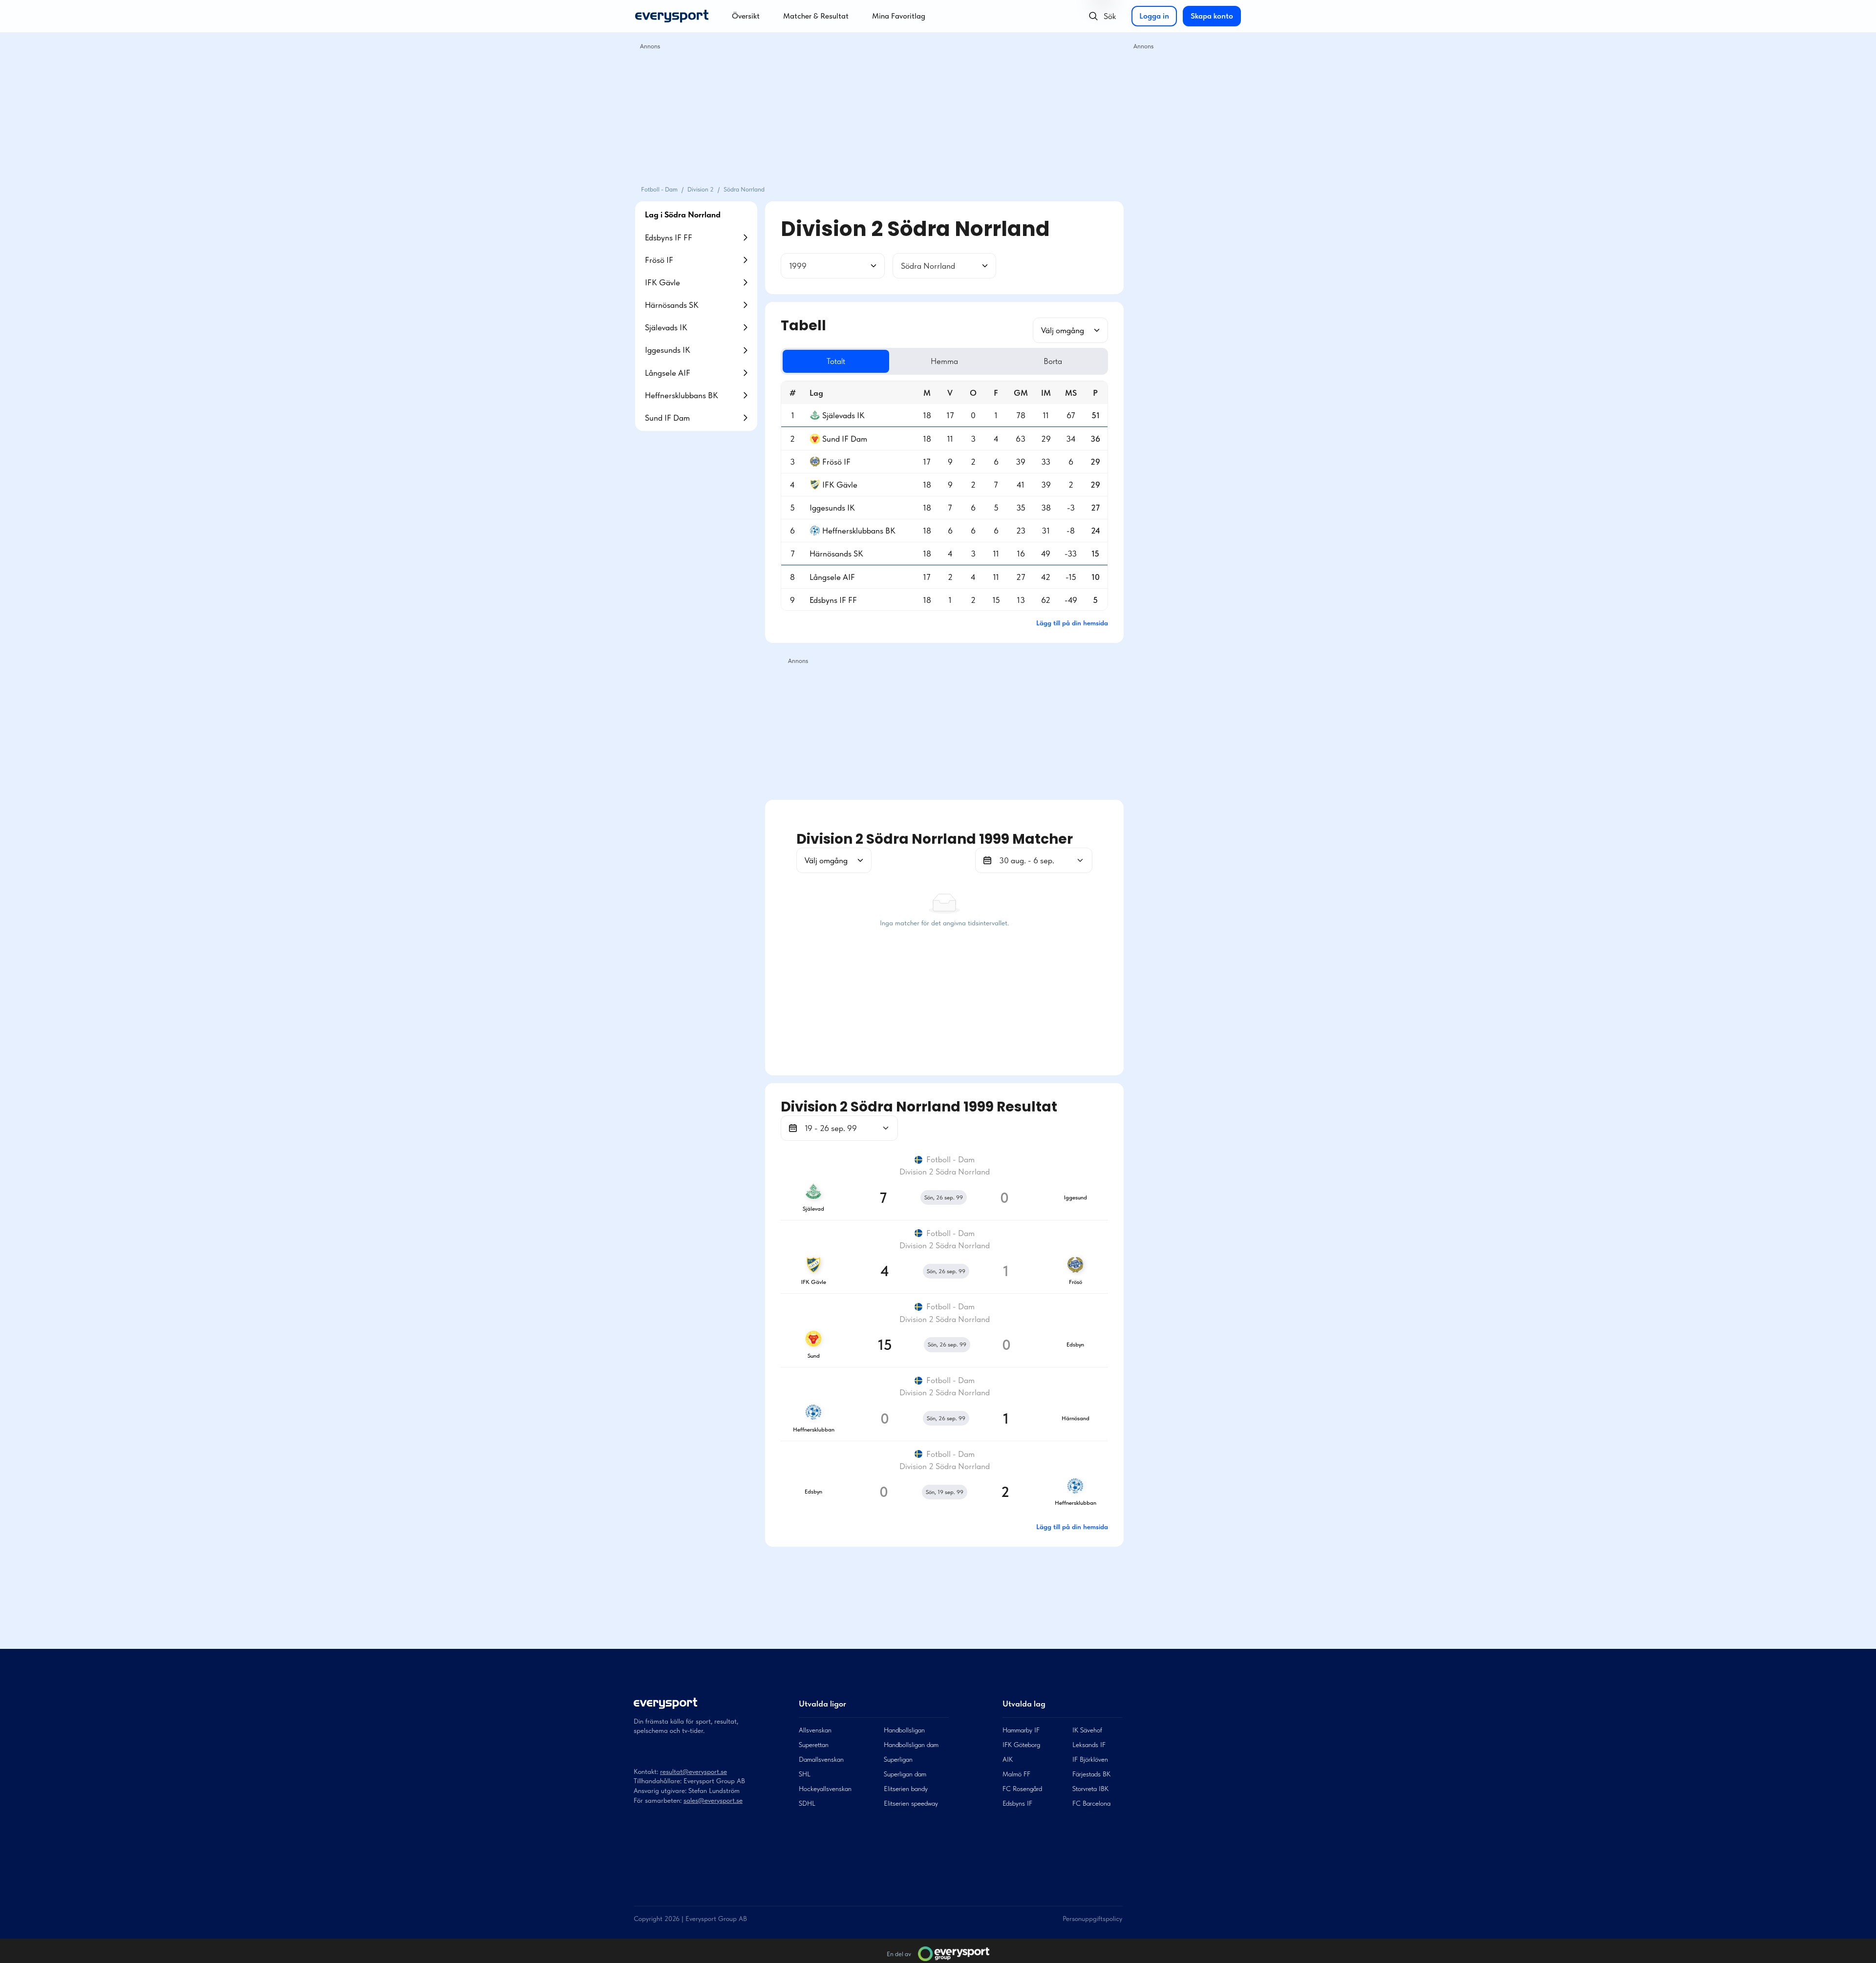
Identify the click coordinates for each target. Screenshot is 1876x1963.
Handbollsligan (904, 1730)
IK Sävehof (1087, 1730)
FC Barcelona (1091, 1803)
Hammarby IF (1021, 1730)
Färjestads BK (1091, 1774)
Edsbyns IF (1017, 1803)
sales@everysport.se (713, 1800)
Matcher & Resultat (816, 16)
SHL (805, 1774)
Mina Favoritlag (899, 16)
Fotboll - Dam (659, 189)
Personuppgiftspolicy (1092, 1919)
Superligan (898, 1759)
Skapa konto (1212, 16)
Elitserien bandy (906, 1789)
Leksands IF (1089, 1745)
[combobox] (790, 266)
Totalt (836, 361)
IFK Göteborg (1021, 1745)
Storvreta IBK (1090, 1789)
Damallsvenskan (821, 1759)
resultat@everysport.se (693, 1771)
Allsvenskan (815, 1730)
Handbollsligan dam (911, 1745)
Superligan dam (905, 1774)
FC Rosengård (1022, 1789)
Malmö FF (1016, 1774)
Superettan (814, 1745)
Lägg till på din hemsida (1072, 623)
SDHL (807, 1803)
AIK (1008, 1759)
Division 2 (701, 189)
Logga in (1154, 16)
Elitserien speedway (911, 1803)
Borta (1053, 361)
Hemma (944, 361)
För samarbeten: (658, 1800)
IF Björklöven (1090, 1759)
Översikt (746, 16)
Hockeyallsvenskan (825, 1789)
